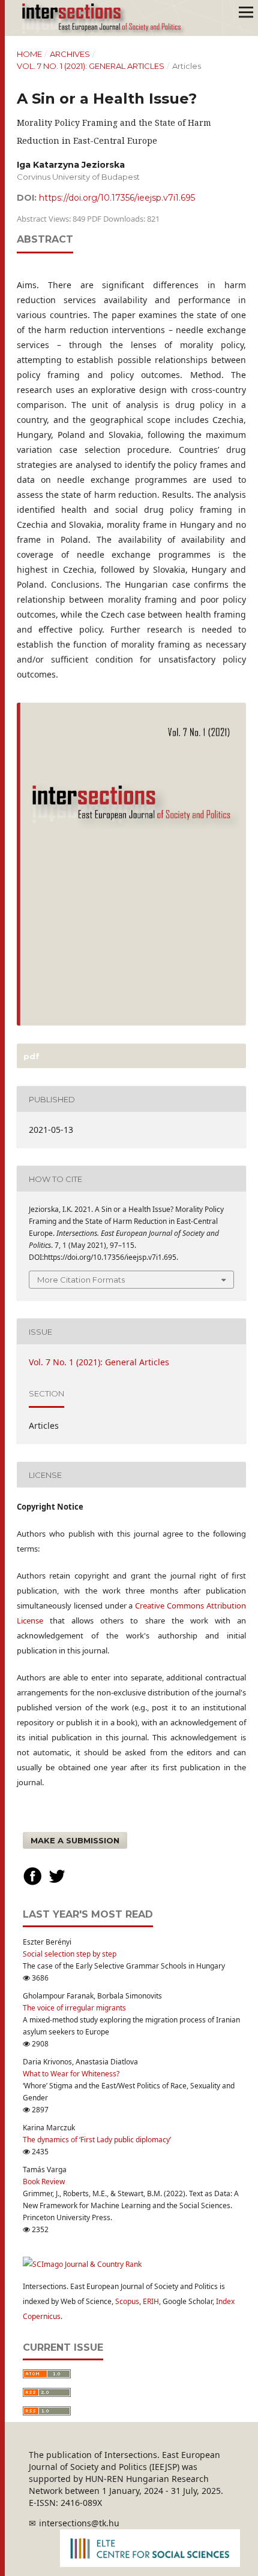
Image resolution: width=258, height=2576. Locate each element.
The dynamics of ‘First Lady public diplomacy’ (97, 2140)
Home (29, 54)
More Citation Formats (81, 1280)
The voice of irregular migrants (74, 2008)
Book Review (44, 2182)
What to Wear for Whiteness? (71, 2074)
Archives (70, 54)
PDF (30, 1056)
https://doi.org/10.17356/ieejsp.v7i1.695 (117, 198)
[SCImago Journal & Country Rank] (82, 2264)
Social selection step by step (70, 1954)
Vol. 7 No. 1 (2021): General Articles (91, 66)
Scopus (127, 2301)
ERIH (151, 2301)
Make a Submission (75, 1840)
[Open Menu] (246, 12)
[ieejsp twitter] (57, 1883)
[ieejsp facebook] (32, 1883)
